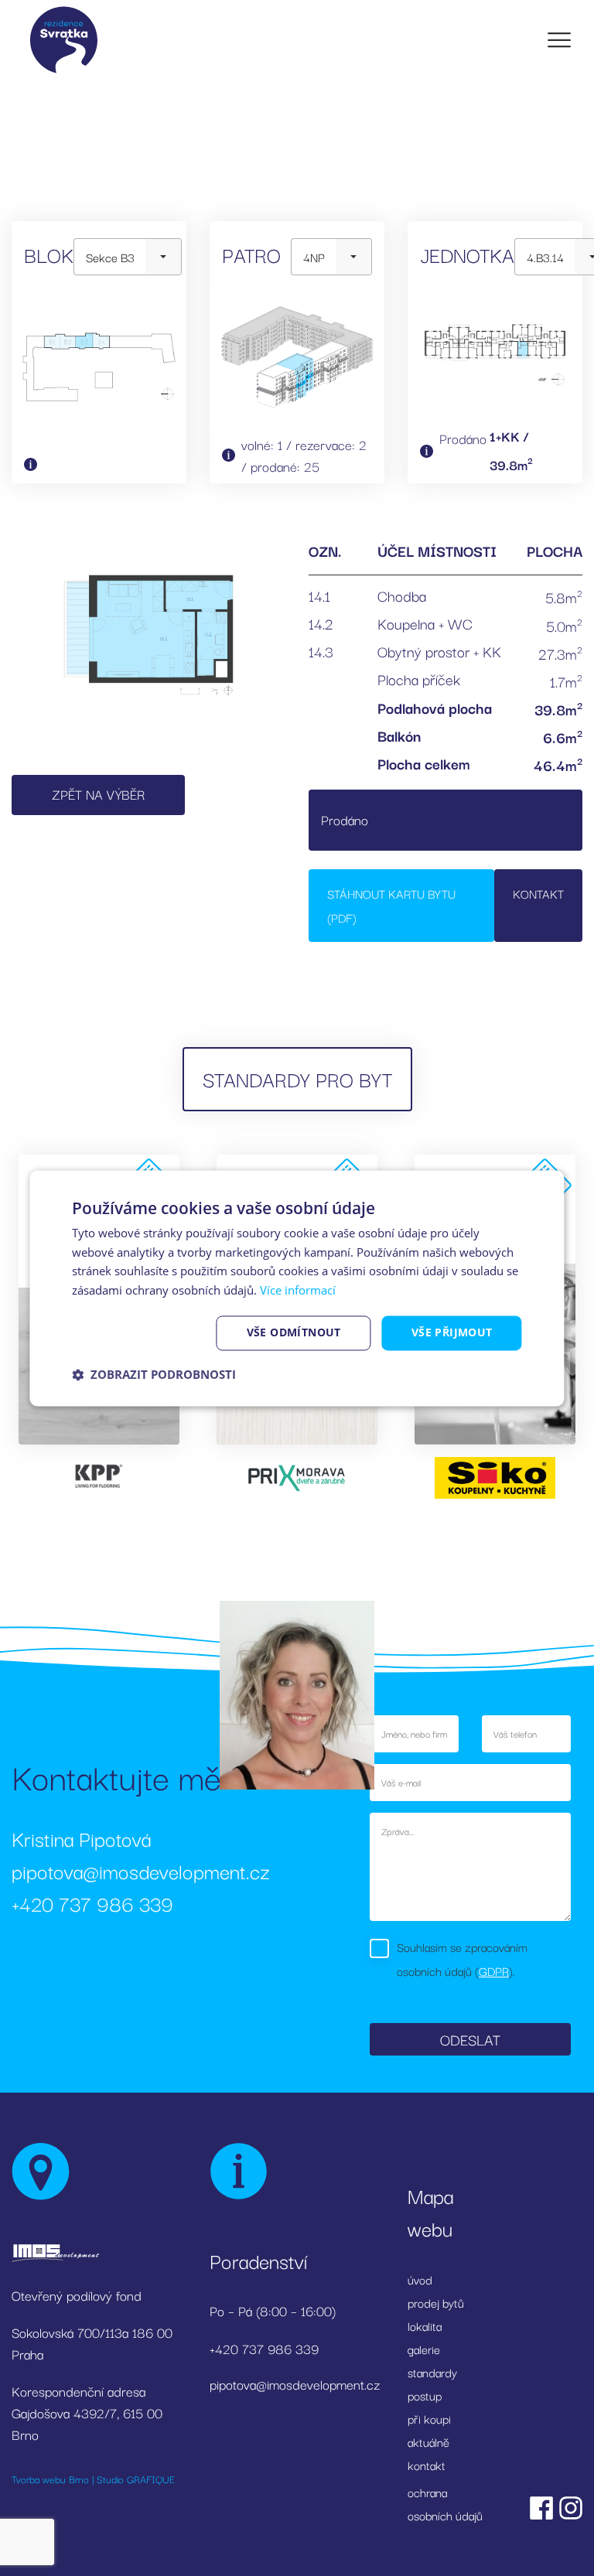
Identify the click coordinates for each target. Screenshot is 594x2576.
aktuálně (428, 2441)
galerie (424, 2349)
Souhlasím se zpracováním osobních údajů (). (462, 1958)
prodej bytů (436, 2302)
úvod (420, 2279)
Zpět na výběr (98, 794)
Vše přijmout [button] (452, 1332)
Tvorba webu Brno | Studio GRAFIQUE (93, 2479)
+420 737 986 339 (92, 1903)
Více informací (298, 1291)
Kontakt (538, 893)
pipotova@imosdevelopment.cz (141, 1870)
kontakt (427, 2465)
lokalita (425, 2325)
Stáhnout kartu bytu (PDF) (391, 905)
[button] (154, 1374)
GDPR (494, 1970)
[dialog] (297, 1288)
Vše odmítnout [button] (294, 1332)
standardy (432, 2372)
